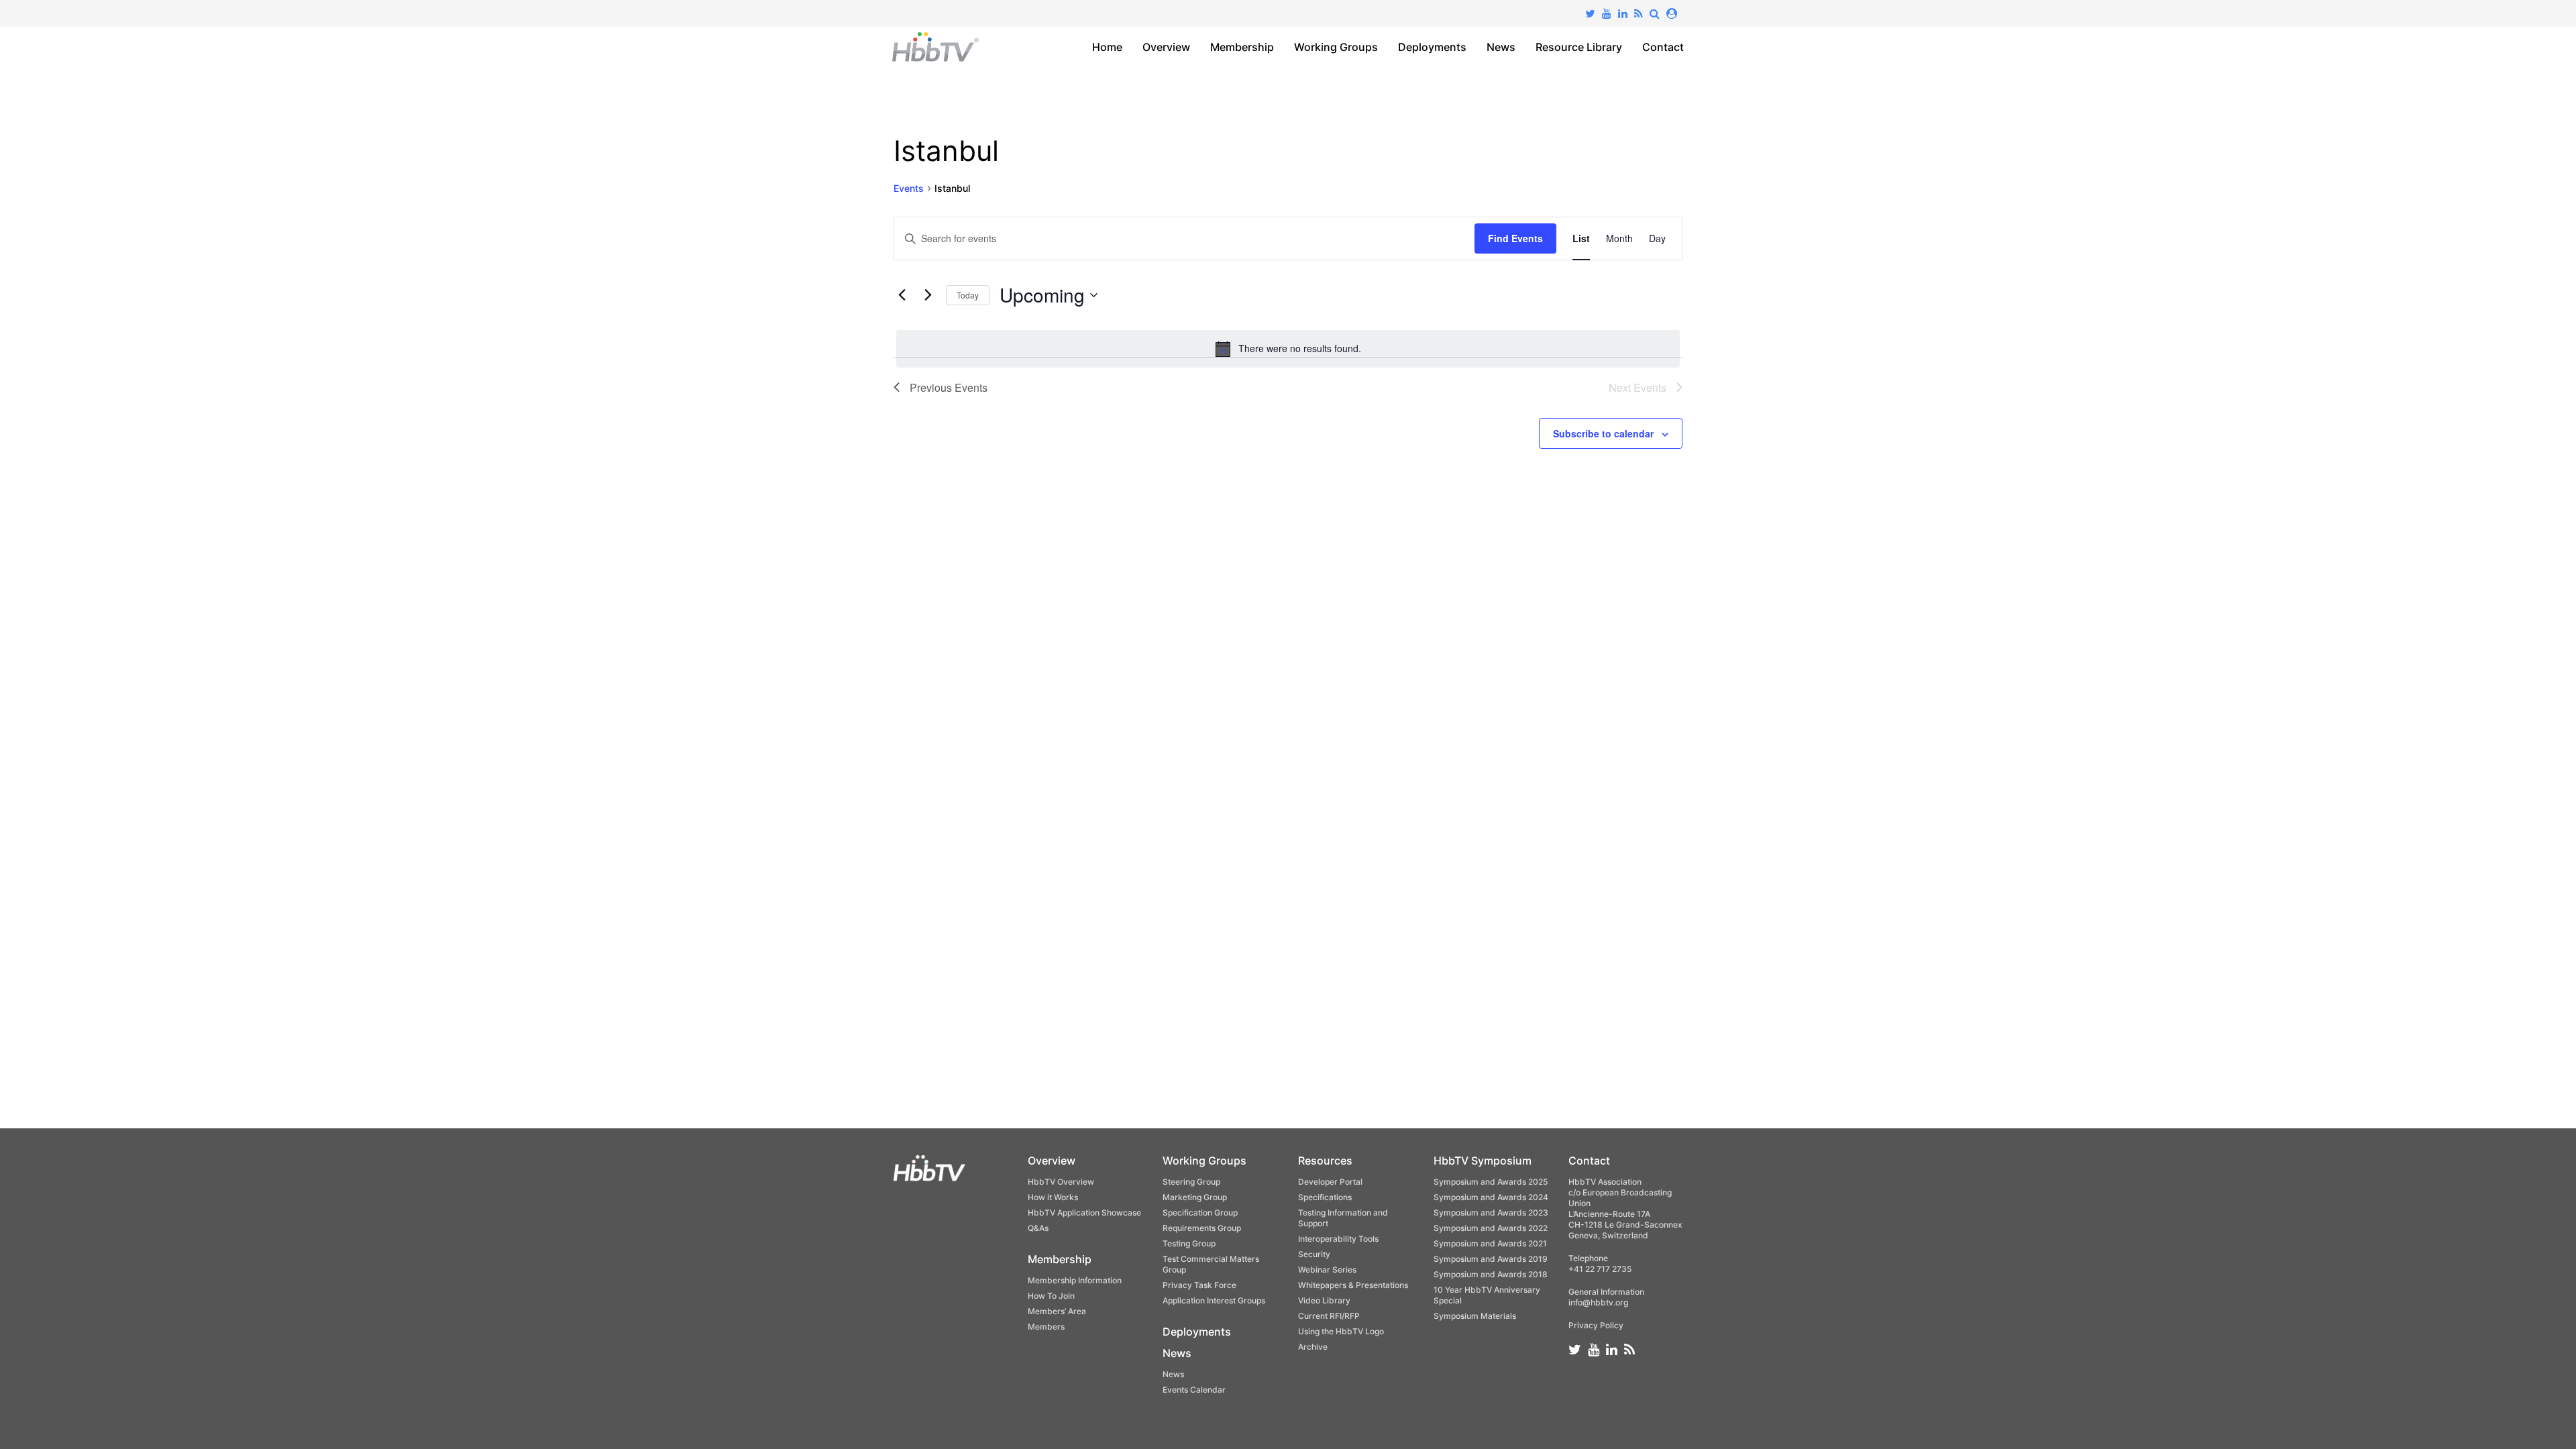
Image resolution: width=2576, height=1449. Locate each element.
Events (909, 188)
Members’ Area (1057, 1311)
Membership (1242, 47)
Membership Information (1075, 1280)
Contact (1663, 47)
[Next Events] (928, 295)
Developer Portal (1330, 1182)
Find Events (1515, 238)
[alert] (1288, 349)
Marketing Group (1195, 1197)
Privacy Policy (1596, 1325)
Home (1107, 47)
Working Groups (1336, 47)
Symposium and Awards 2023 (1491, 1213)
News (1501, 47)
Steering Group (1191, 1182)
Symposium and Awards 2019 (1491, 1259)
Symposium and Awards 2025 (1491, 1182)
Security (1314, 1254)
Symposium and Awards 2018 (1491, 1274)
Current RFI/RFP (1329, 1316)
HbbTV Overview (1061, 1182)
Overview (1166, 47)
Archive (1313, 1347)
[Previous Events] (902, 295)
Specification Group (1200, 1213)
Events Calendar (1194, 1390)
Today (968, 295)
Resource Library (1579, 47)
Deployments (1432, 47)
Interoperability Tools (1338, 1239)
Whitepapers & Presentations (1353, 1285)
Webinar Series (1327, 1270)
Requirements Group (1202, 1228)
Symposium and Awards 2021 (1490, 1243)
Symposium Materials (1475, 1316)
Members (1046, 1327)
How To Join (1051, 1296)
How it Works (1053, 1197)
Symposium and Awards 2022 (1491, 1228)
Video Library (1324, 1300)
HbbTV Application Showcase (1084, 1213)
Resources (1325, 1161)
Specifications (1325, 1197)
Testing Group (1189, 1243)
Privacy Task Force (1199, 1285)
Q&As (1038, 1228)
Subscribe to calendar (1603, 433)
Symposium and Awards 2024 (1491, 1197)
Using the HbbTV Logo (1341, 1331)
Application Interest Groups (1214, 1300)
